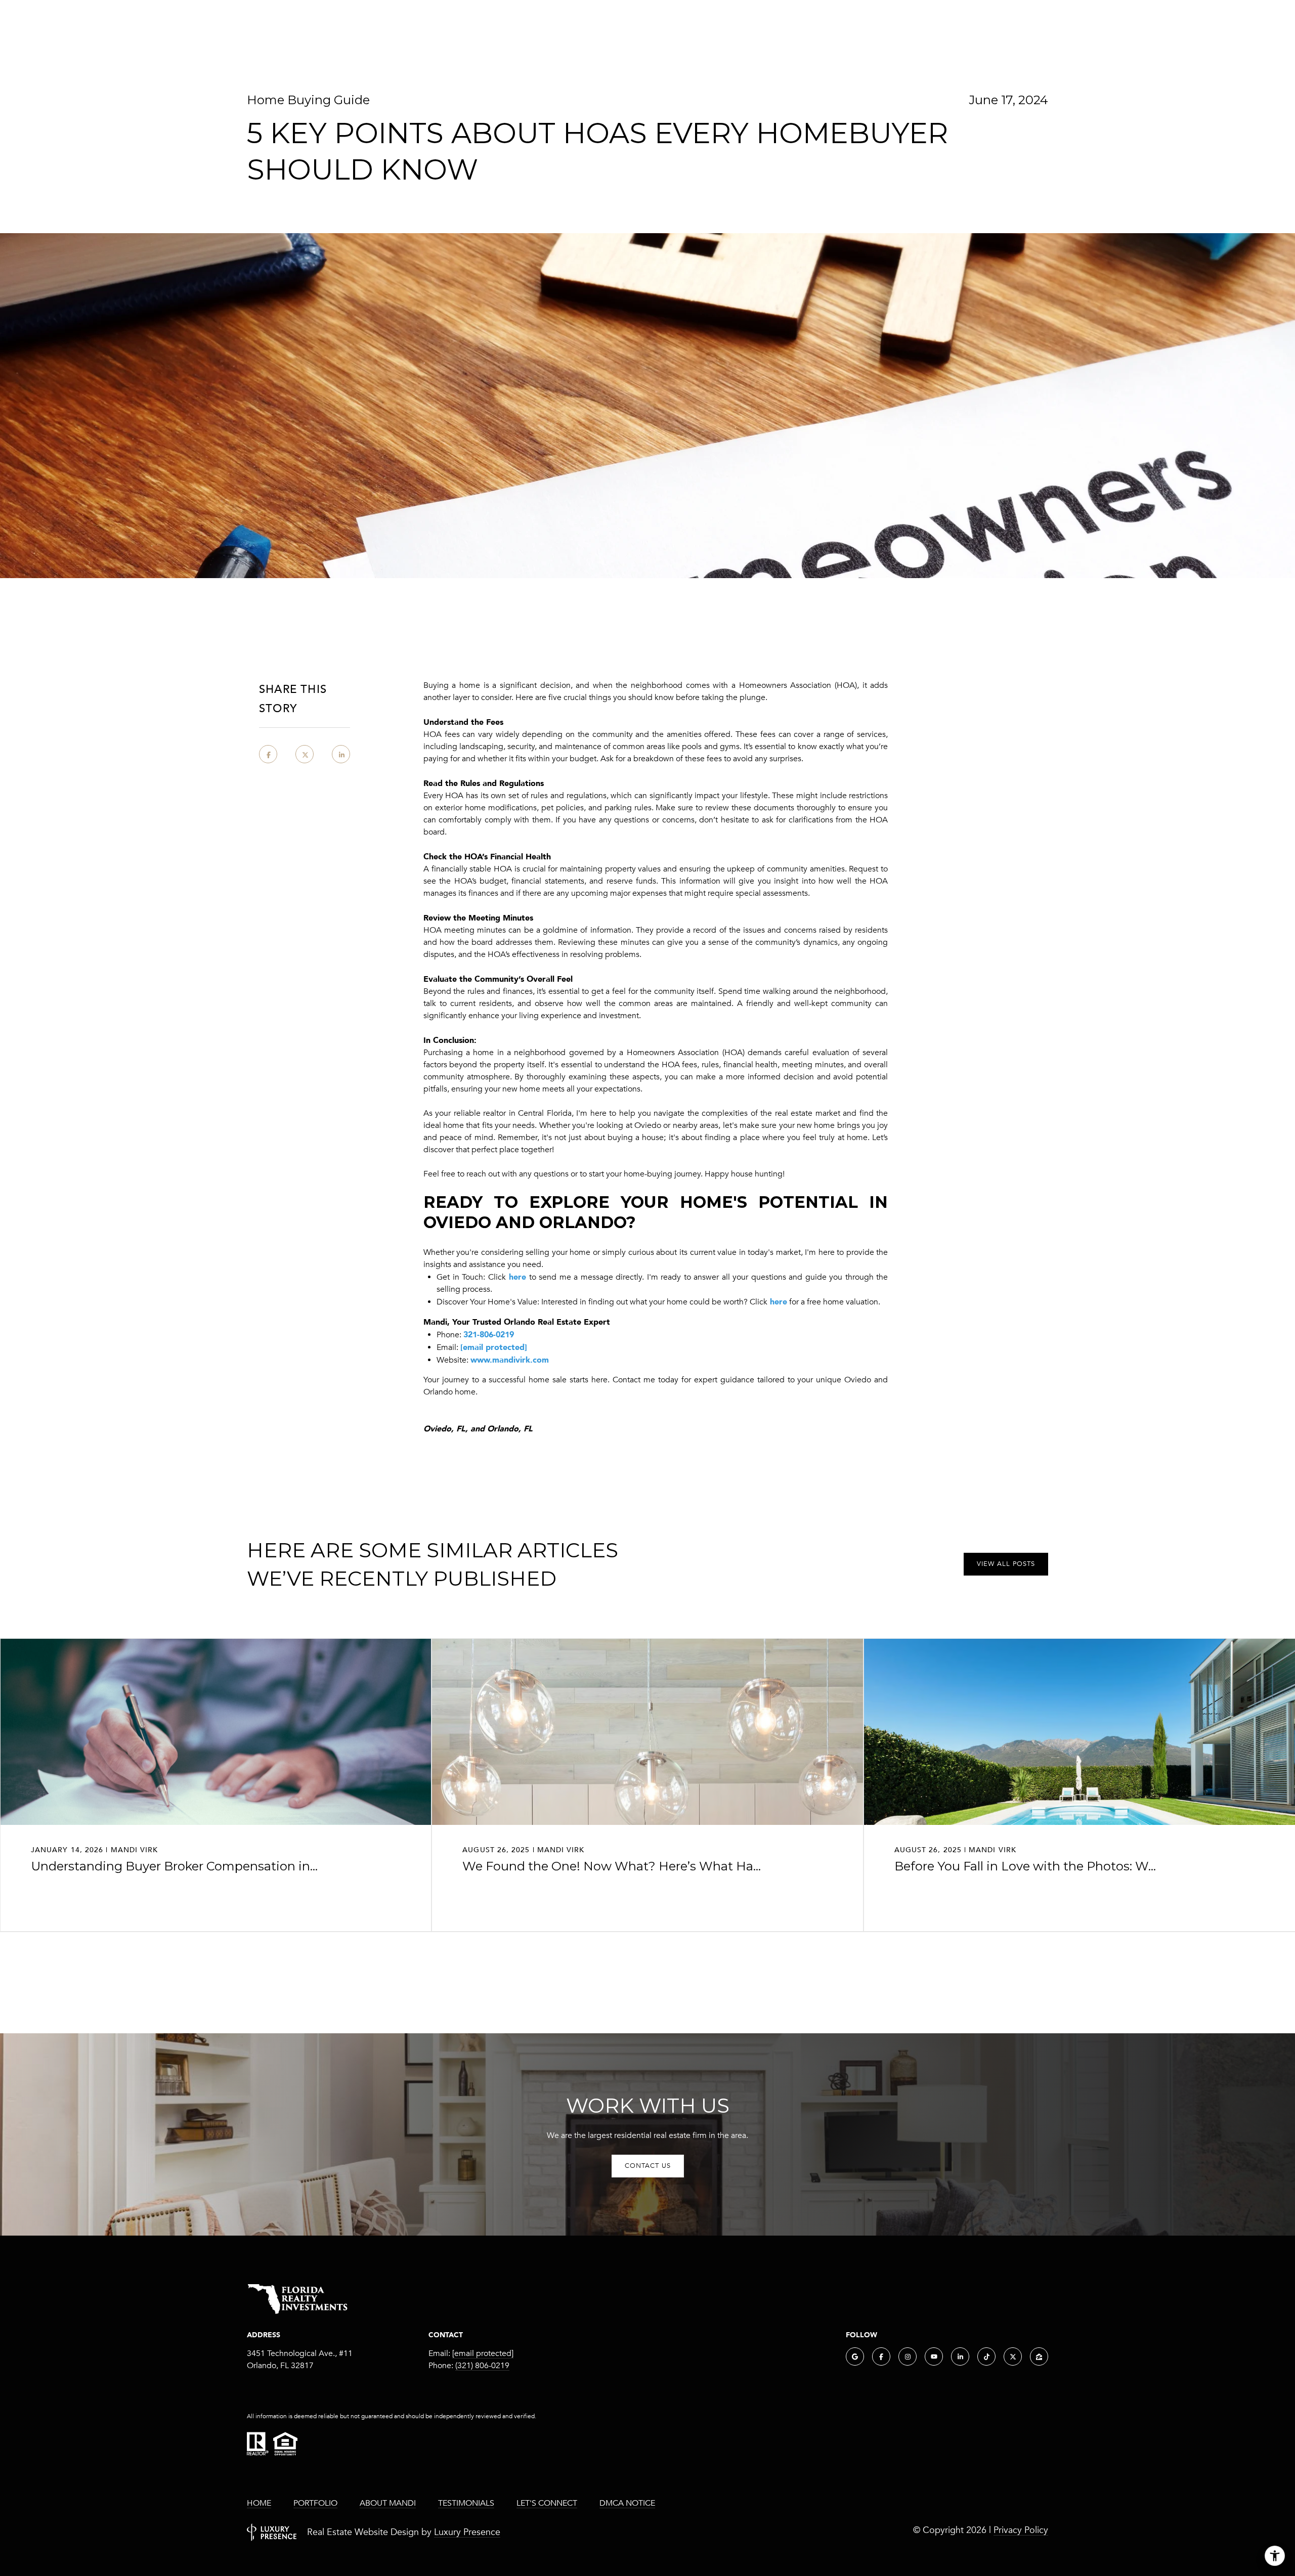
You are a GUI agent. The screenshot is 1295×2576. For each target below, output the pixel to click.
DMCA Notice (627, 2503)
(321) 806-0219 (482, 2366)
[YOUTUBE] (934, 2356)
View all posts (1006, 1564)
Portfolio (315, 2503)
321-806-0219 (489, 1334)
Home (259, 2503)
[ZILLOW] (1039, 2356)
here (516, 1277)
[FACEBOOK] (881, 2356)
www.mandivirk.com (510, 1360)
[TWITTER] (1013, 2356)
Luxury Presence (467, 2532)
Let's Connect (547, 2503)
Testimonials (466, 2503)
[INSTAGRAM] (908, 2356)
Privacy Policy (1021, 2530)
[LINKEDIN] (960, 2356)
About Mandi (388, 2503)
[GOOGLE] (855, 2356)
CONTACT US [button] (648, 2166)
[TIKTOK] (986, 2356)
